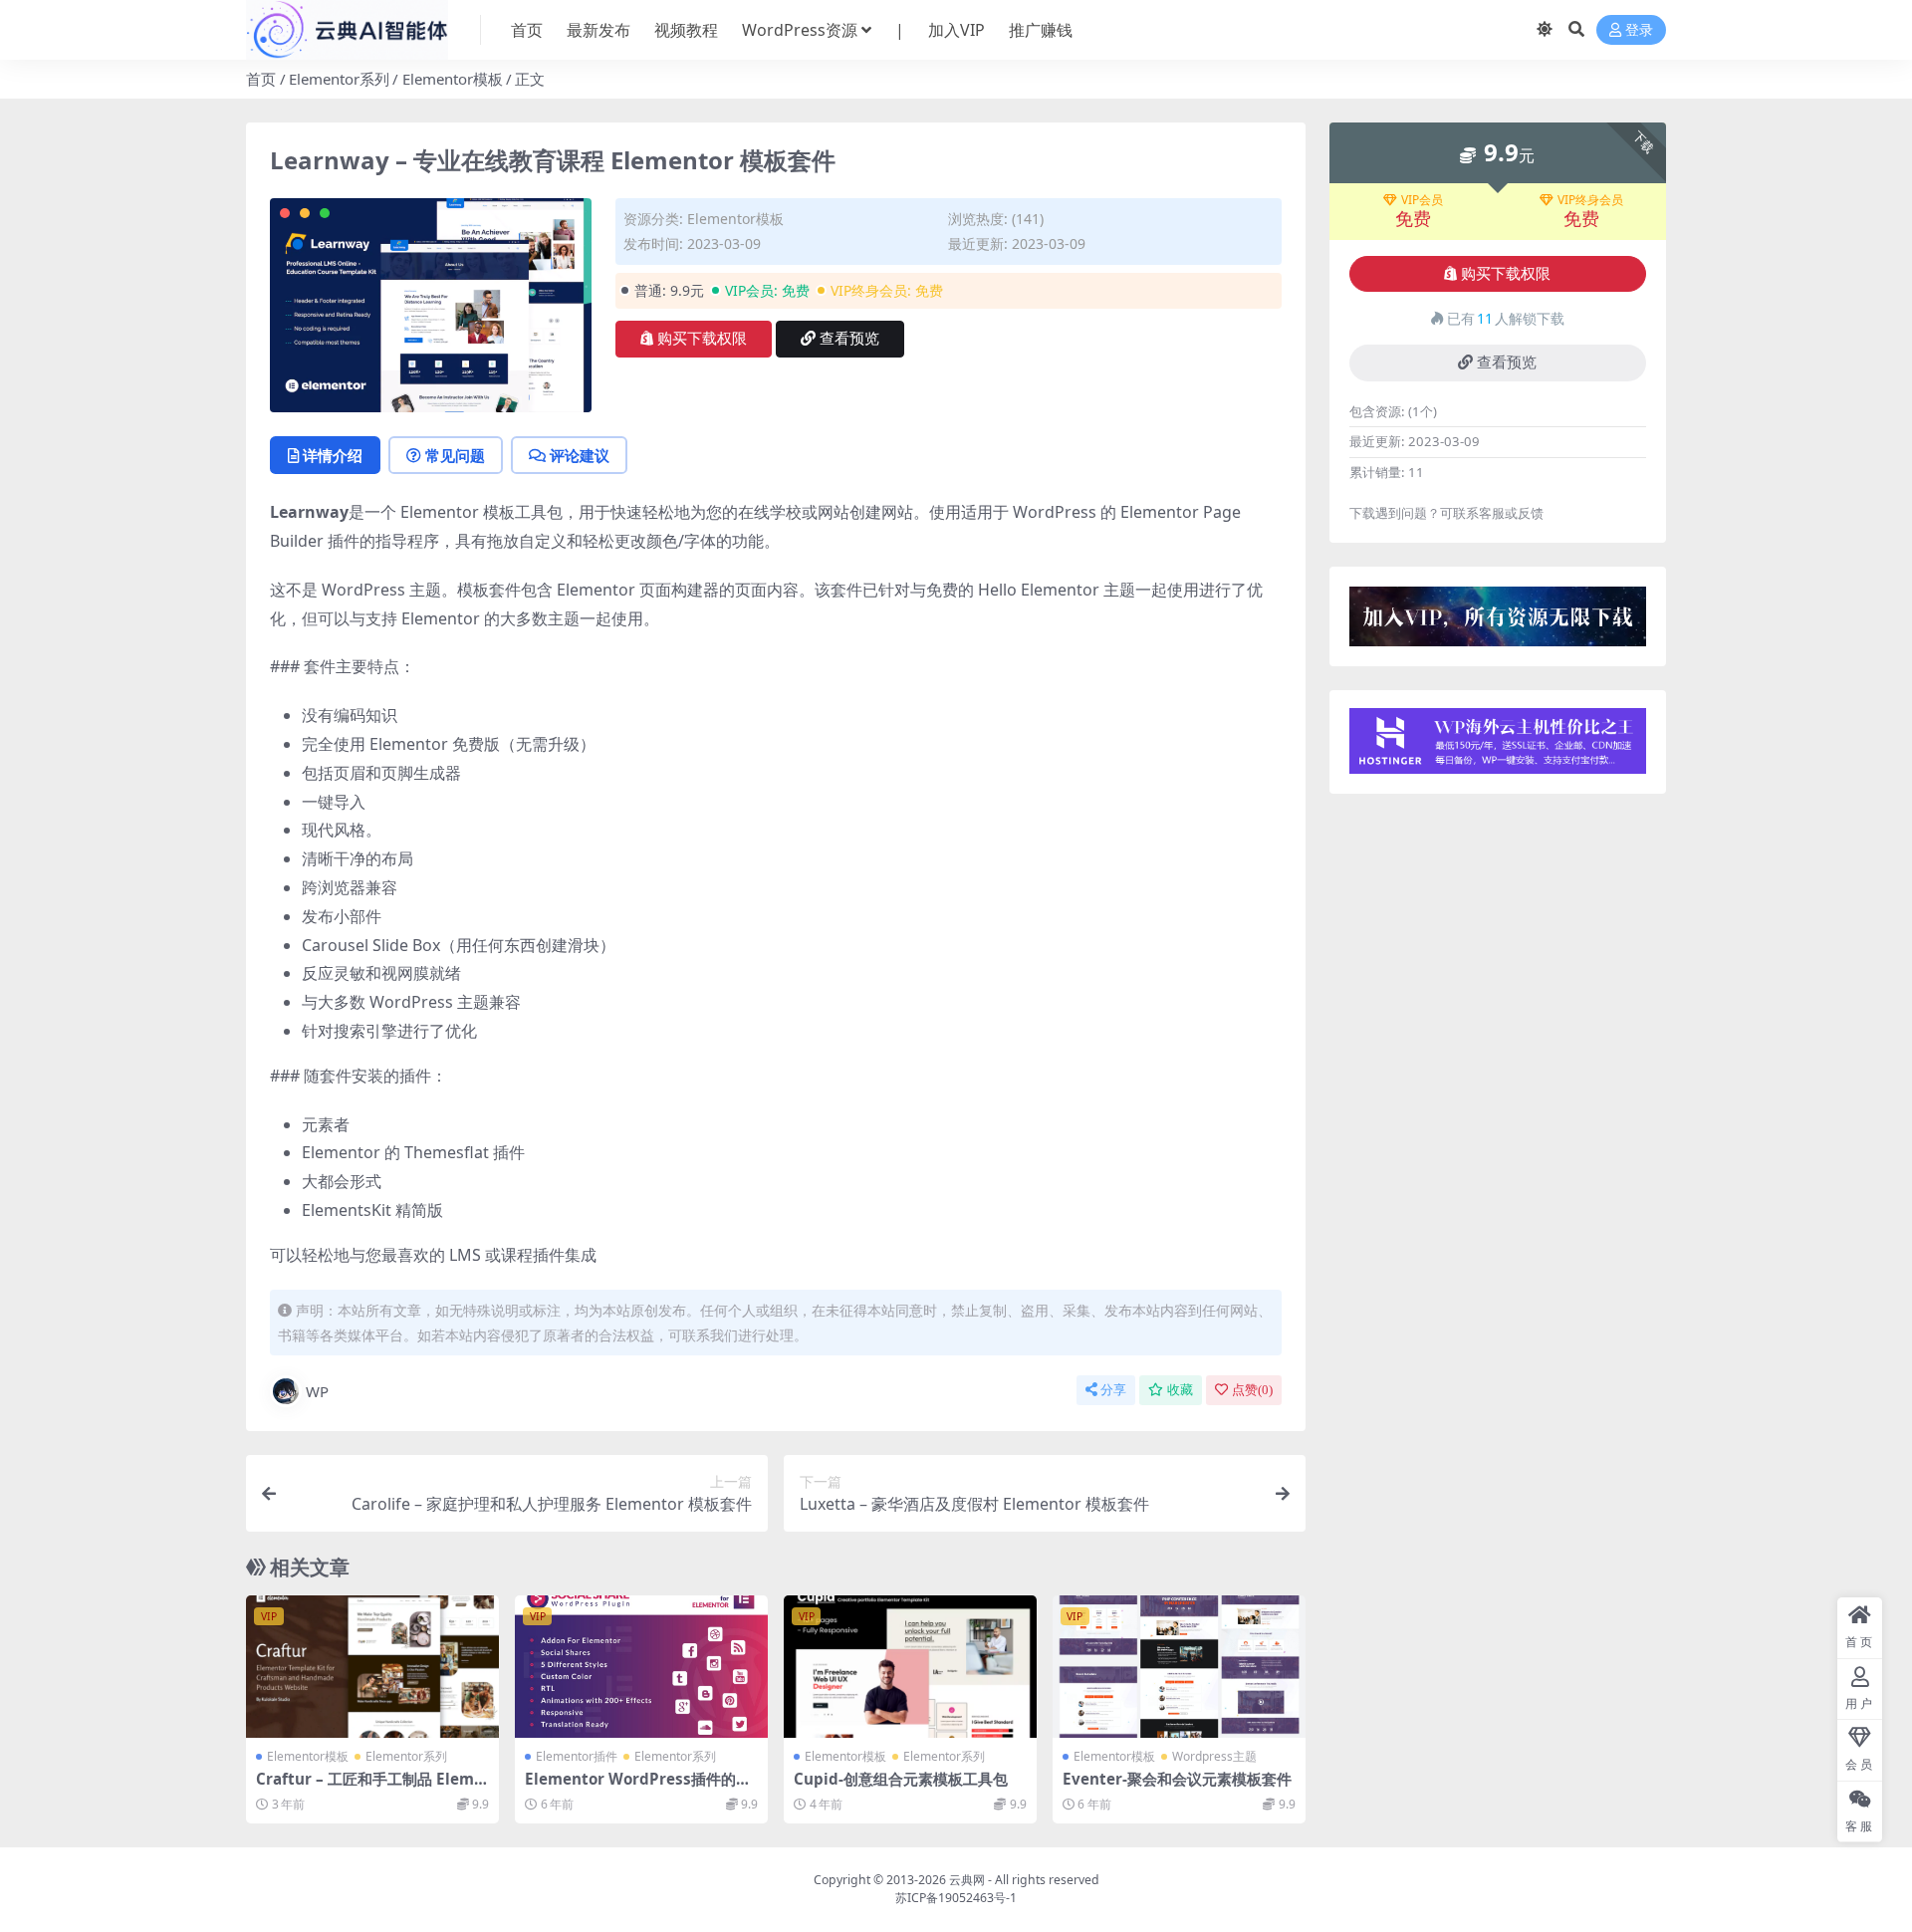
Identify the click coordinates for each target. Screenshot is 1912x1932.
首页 (527, 30)
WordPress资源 (800, 30)
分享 (1113, 1390)
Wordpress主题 (1214, 1756)
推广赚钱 (1041, 30)
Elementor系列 (339, 79)
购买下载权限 (702, 339)
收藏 (1180, 1390)
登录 (1639, 30)
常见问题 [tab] (455, 455)
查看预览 (849, 339)
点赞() (1252, 1390)
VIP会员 (1422, 200)
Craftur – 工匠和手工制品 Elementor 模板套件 (369, 1788)
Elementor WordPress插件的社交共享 (638, 1788)
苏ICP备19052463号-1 (956, 1898)
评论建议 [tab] (580, 455)
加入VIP (956, 30)
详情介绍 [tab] (333, 455)
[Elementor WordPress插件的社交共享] (641, 1667)
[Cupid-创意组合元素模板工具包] (910, 1667)
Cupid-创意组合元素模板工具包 (901, 1779)
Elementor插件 (577, 1756)
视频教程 (686, 30)
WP (317, 1391)
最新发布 (598, 30)
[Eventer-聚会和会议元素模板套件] (1179, 1667)
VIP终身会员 (1590, 200)
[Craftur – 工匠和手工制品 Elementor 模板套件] (372, 1667)
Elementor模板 (453, 79)
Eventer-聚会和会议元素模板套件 (1177, 1779)
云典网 (967, 1880)
